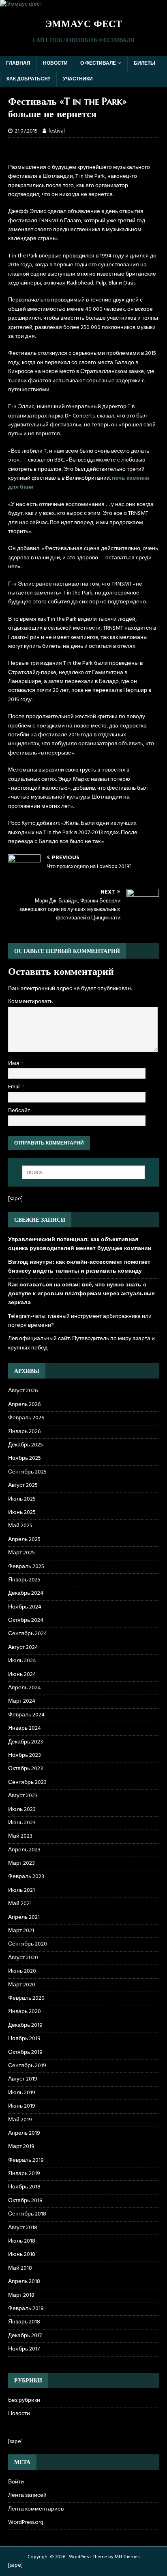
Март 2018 (21, 2295)
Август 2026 (23, 1391)
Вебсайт (19, 1111)
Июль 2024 (22, 1661)
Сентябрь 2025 (27, 1472)
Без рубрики (24, 2401)
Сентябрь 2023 (27, 1782)
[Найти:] (84, 1172)
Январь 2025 (24, 1580)
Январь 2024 (25, 1728)
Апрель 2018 (24, 2282)
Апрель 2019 (24, 2133)
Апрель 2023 (24, 1850)
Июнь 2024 (22, 1675)
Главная (18, 63)
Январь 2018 (24, 2322)
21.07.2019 (26, 131)
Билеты (145, 63)
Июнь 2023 (22, 1823)
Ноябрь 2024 (25, 1607)
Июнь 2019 (22, 2106)
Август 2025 (23, 1485)
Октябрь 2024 (26, 1620)
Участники (78, 79)
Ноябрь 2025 (25, 1458)
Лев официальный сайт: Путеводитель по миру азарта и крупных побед (81, 1343)
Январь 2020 (25, 2012)
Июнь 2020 (22, 1971)
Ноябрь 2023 (25, 1755)
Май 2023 (20, 1836)
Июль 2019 (22, 2093)
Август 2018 (23, 2228)
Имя (14, 1063)
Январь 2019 (24, 2174)
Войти (16, 2482)
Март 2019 (21, 2147)
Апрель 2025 (24, 1540)
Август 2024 (23, 1647)
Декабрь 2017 (25, 2336)
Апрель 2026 (24, 1405)
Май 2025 (20, 1526)
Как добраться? (28, 79)
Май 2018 (20, 2268)
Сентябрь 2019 (27, 2066)
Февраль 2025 (26, 1567)
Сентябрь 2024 (28, 1634)
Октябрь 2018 (25, 2201)
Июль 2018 (22, 2241)
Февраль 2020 (26, 1998)
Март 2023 (21, 1863)
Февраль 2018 (26, 2309)
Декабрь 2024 (26, 1593)
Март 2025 (21, 1553)
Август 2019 (23, 2079)
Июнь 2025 (22, 1513)
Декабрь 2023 (26, 1742)
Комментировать (30, 1002)
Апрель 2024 (25, 1688)
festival (57, 131)
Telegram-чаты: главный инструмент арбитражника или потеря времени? (80, 1321)
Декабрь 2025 (26, 1445)
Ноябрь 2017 (24, 2349)
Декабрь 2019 (25, 2025)
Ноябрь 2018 (24, 2187)
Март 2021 (21, 1931)
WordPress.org (26, 2522)
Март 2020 (22, 1985)
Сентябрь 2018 (27, 2214)
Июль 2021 (21, 1890)
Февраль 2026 (26, 1418)
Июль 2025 (22, 1499)
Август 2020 (23, 1958)
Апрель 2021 (24, 1917)
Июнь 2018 (22, 2255)
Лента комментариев (36, 2509)
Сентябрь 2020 (28, 1944)
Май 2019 (20, 2120)
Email (15, 1087)
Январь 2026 (24, 1432)
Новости (55, 63)
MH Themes (127, 2557)
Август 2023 (23, 1796)
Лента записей (27, 2495)
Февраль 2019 (26, 2160)
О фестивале (98, 63)
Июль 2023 (22, 1810)
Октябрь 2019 (25, 2052)
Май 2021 (20, 1904)
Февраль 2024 (26, 1715)
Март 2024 (22, 1701)
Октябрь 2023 (26, 1769)
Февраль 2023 (26, 1877)
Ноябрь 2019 (24, 2039)
